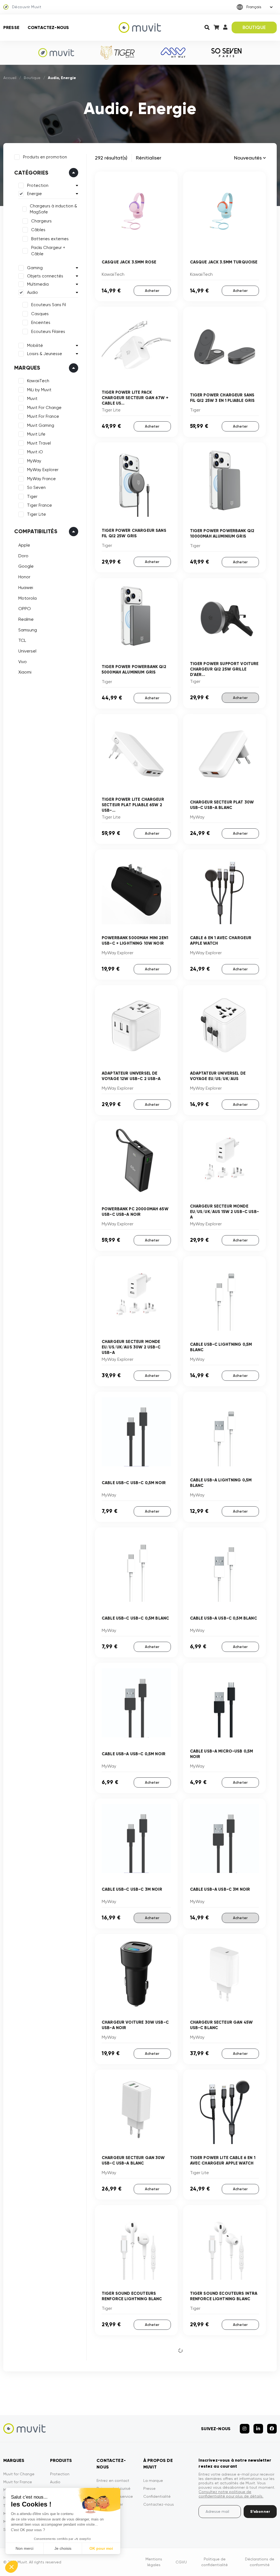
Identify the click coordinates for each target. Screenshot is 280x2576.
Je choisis (63, 2548)
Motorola (27, 598)
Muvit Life (36, 434)
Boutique (32, 78)
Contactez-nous (48, 27)
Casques (40, 314)
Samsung (28, 630)
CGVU (181, 2562)
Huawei (26, 588)
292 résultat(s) (111, 158)
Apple (24, 545)
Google (26, 566)
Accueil (10, 78)
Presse (11, 27)
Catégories (31, 173)
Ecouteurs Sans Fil (49, 305)
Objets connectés (45, 276)
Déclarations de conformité (260, 2562)
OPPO (25, 609)
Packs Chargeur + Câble (48, 251)
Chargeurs (41, 221)
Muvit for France (18, 2482)
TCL (22, 640)
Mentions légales (154, 2562)
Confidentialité (157, 2496)
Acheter (152, 291)
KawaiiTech (38, 381)
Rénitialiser (149, 158)
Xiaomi (25, 672)
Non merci (24, 2548)
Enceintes (41, 323)
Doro (23, 556)
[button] (11, 2567)
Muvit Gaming (41, 425)
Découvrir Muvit (27, 7)
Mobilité (35, 346)
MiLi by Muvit (39, 390)
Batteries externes (50, 239)
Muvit (32, 399)
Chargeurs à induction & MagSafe (53, 209)
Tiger (32, 497)
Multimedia (38, 284)
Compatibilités (36, 531)
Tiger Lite (37, 514)
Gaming (35, 268)
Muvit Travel (39, 443)
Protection (38, 185)
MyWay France (41, 479)
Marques (27, 368)
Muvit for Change (19, 2474)
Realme (26, 619)
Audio (33, 292)
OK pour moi (101, 2548)
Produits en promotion (45, 157)
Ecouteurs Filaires (48, 332)
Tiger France (40, 505)
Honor (24, 577)
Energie (34, 194)
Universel (27, 651)
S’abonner (260, 2512)
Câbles (38, 230)
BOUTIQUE (254, 27)
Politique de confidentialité (215, 2562)
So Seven (36, 488)
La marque (153, 2481)
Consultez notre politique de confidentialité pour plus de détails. (231, 2494)
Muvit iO (35, 452)
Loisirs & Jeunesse (45, 354)
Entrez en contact (113, 2481)
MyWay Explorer (43, 470)
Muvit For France (43, 416)
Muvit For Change (44, 408)
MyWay (34, 461)
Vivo (23, 662)
